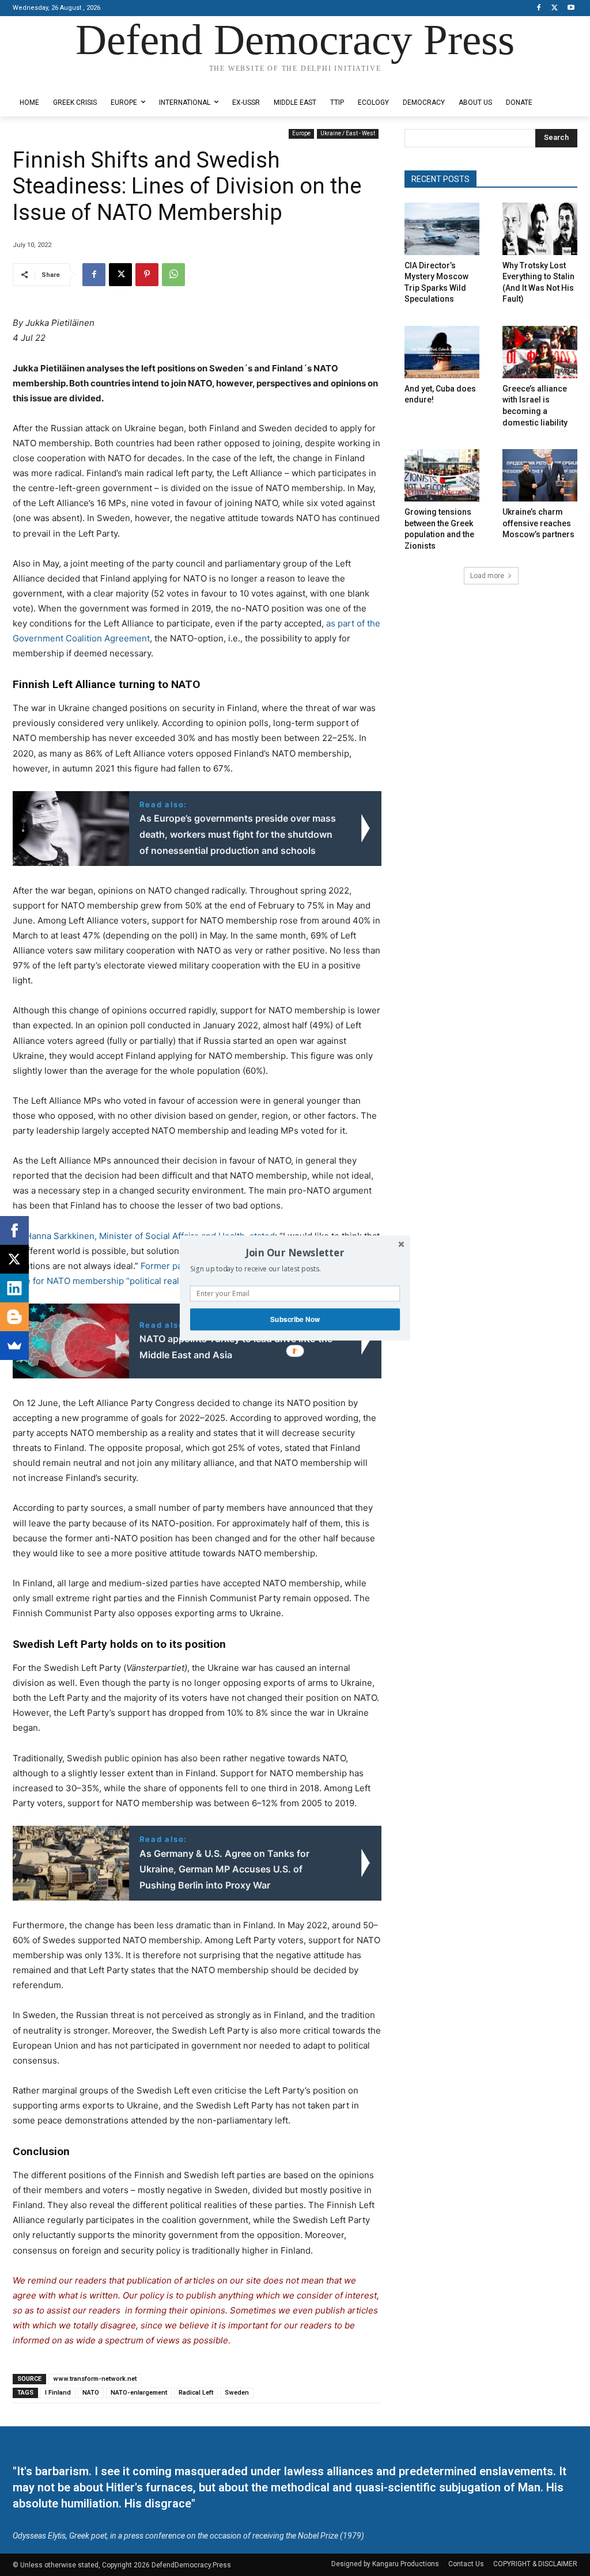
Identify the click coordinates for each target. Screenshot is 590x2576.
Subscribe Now (295, 1319)
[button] (295, 1252)
